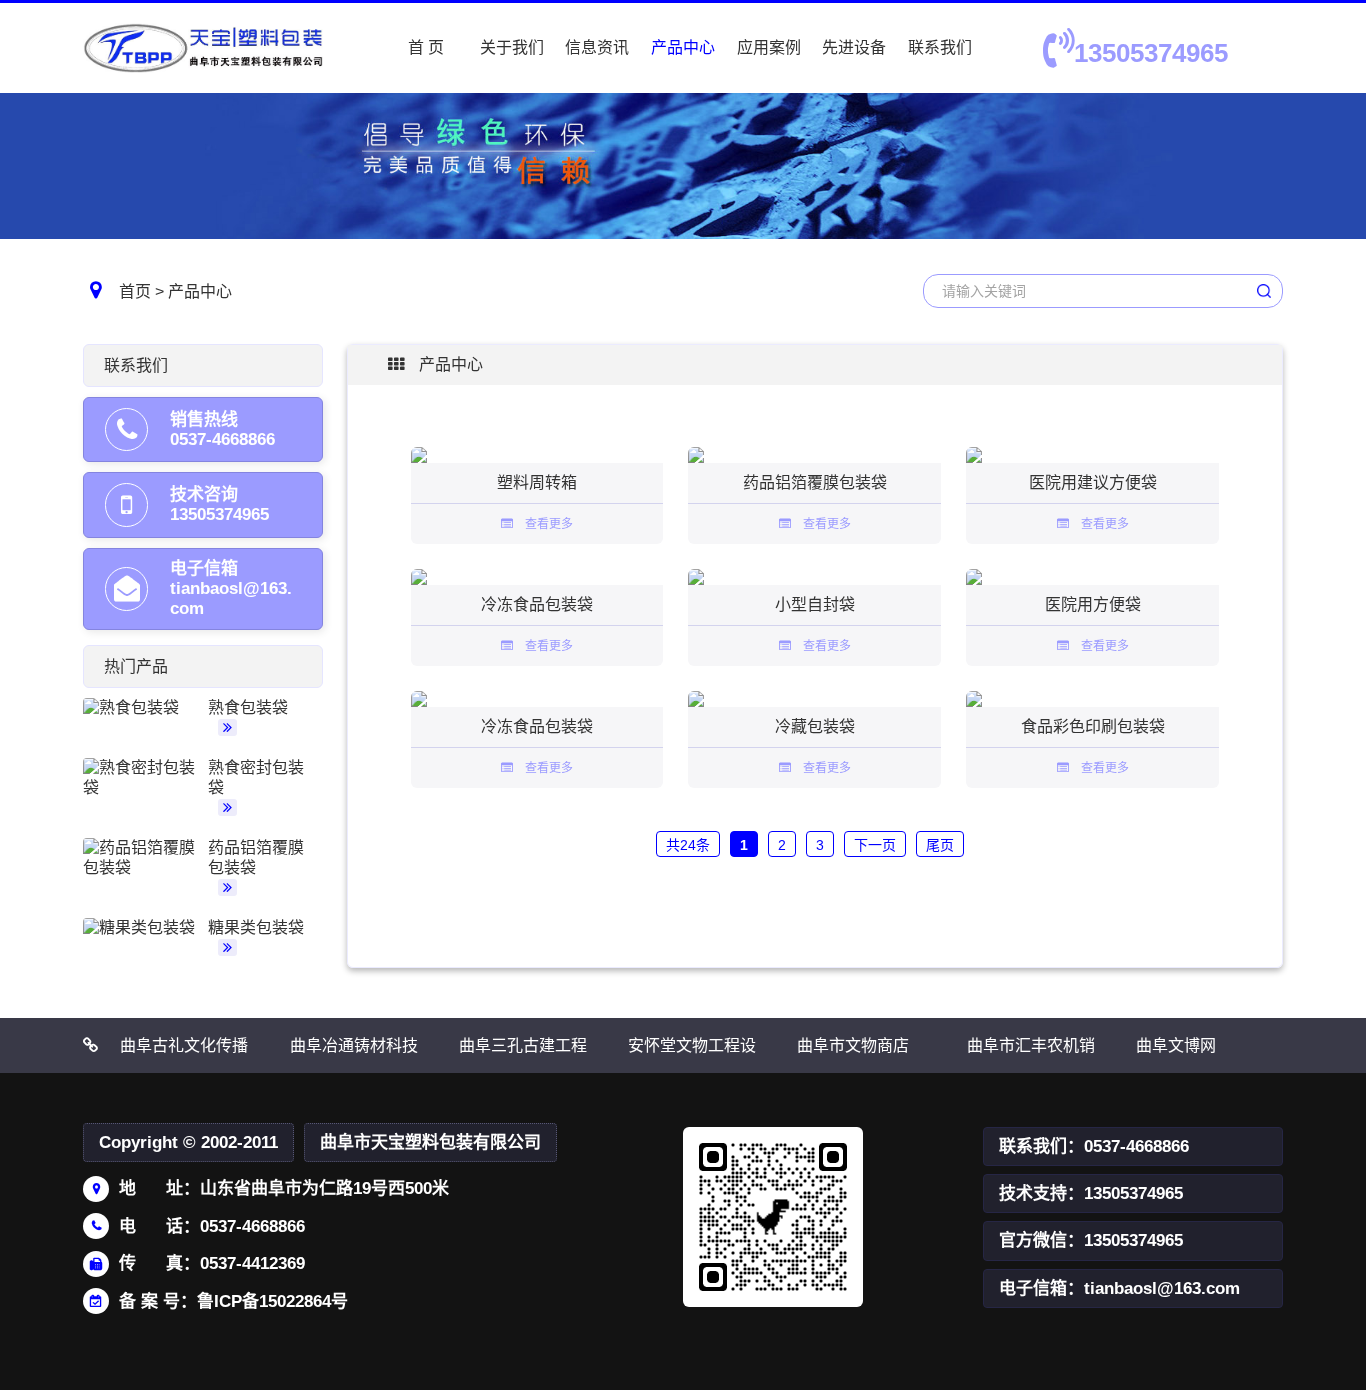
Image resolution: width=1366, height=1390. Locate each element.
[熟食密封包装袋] (143, 778)
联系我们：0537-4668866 (1094, 1146)
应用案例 (769, 47)
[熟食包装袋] (143, 708)
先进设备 (854, 47)
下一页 (875, 845)
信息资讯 (597, 47)
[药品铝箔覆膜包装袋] (143, 858)
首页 (135, 291)
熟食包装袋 (248, 707)
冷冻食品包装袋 (537, 604)
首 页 (426, 47)
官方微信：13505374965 (1091, 1240)
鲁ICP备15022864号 (272, 1301)
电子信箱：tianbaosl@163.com (1119, 1288)
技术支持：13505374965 (1091, 1193)
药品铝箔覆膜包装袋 (815, 482)
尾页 (940, 845)
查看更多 (543, 524)
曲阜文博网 (1176, 1045)
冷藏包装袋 (815, 726)
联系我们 (940, 47)
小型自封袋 (815, 604)
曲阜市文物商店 (853, 1045)
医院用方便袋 (1093, 604)
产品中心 (683, 47)
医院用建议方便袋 (1093, 482)
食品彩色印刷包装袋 (1093, 726)
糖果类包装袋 (256, 927)
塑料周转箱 (537, 482)
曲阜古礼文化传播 (184, 1045)
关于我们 (512, 47)
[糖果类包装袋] (143, 928)
